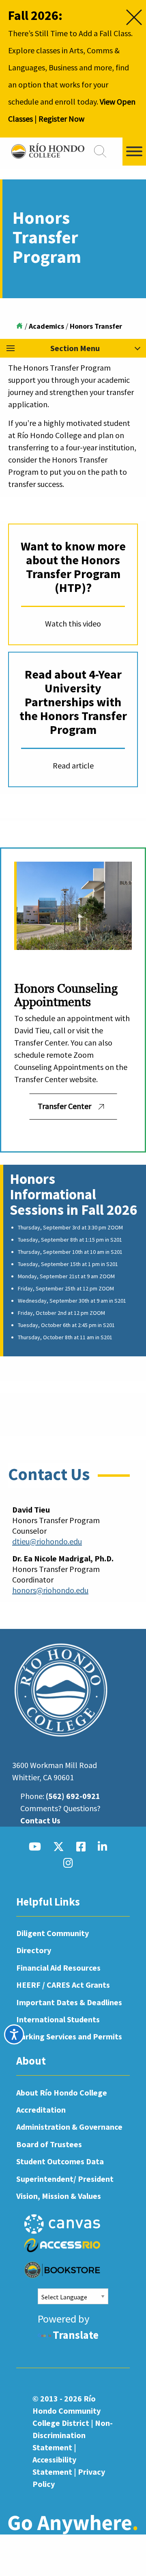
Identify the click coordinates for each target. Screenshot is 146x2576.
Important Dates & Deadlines (69, 2002)
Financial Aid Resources (58, 1968)
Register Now (61, 119)
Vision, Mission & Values (59, 2196)
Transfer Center (64, 1106)
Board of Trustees (49, 2144)
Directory (34, 1950)
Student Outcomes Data (60, 2161)
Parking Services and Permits (69, 2036)
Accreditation (41, 2110)
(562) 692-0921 (73, 1796)
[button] (73, 348)
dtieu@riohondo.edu (47, 1541)
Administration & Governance (69, 2127)
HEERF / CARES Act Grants (63, 1985)
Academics (46, 326)
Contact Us (40, 1820)
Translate (76, 2335)
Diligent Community (53, 1933)
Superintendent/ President (65, 2179)
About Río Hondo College (62, 2092)
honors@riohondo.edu (50, 1590)
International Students (58, 2019)
